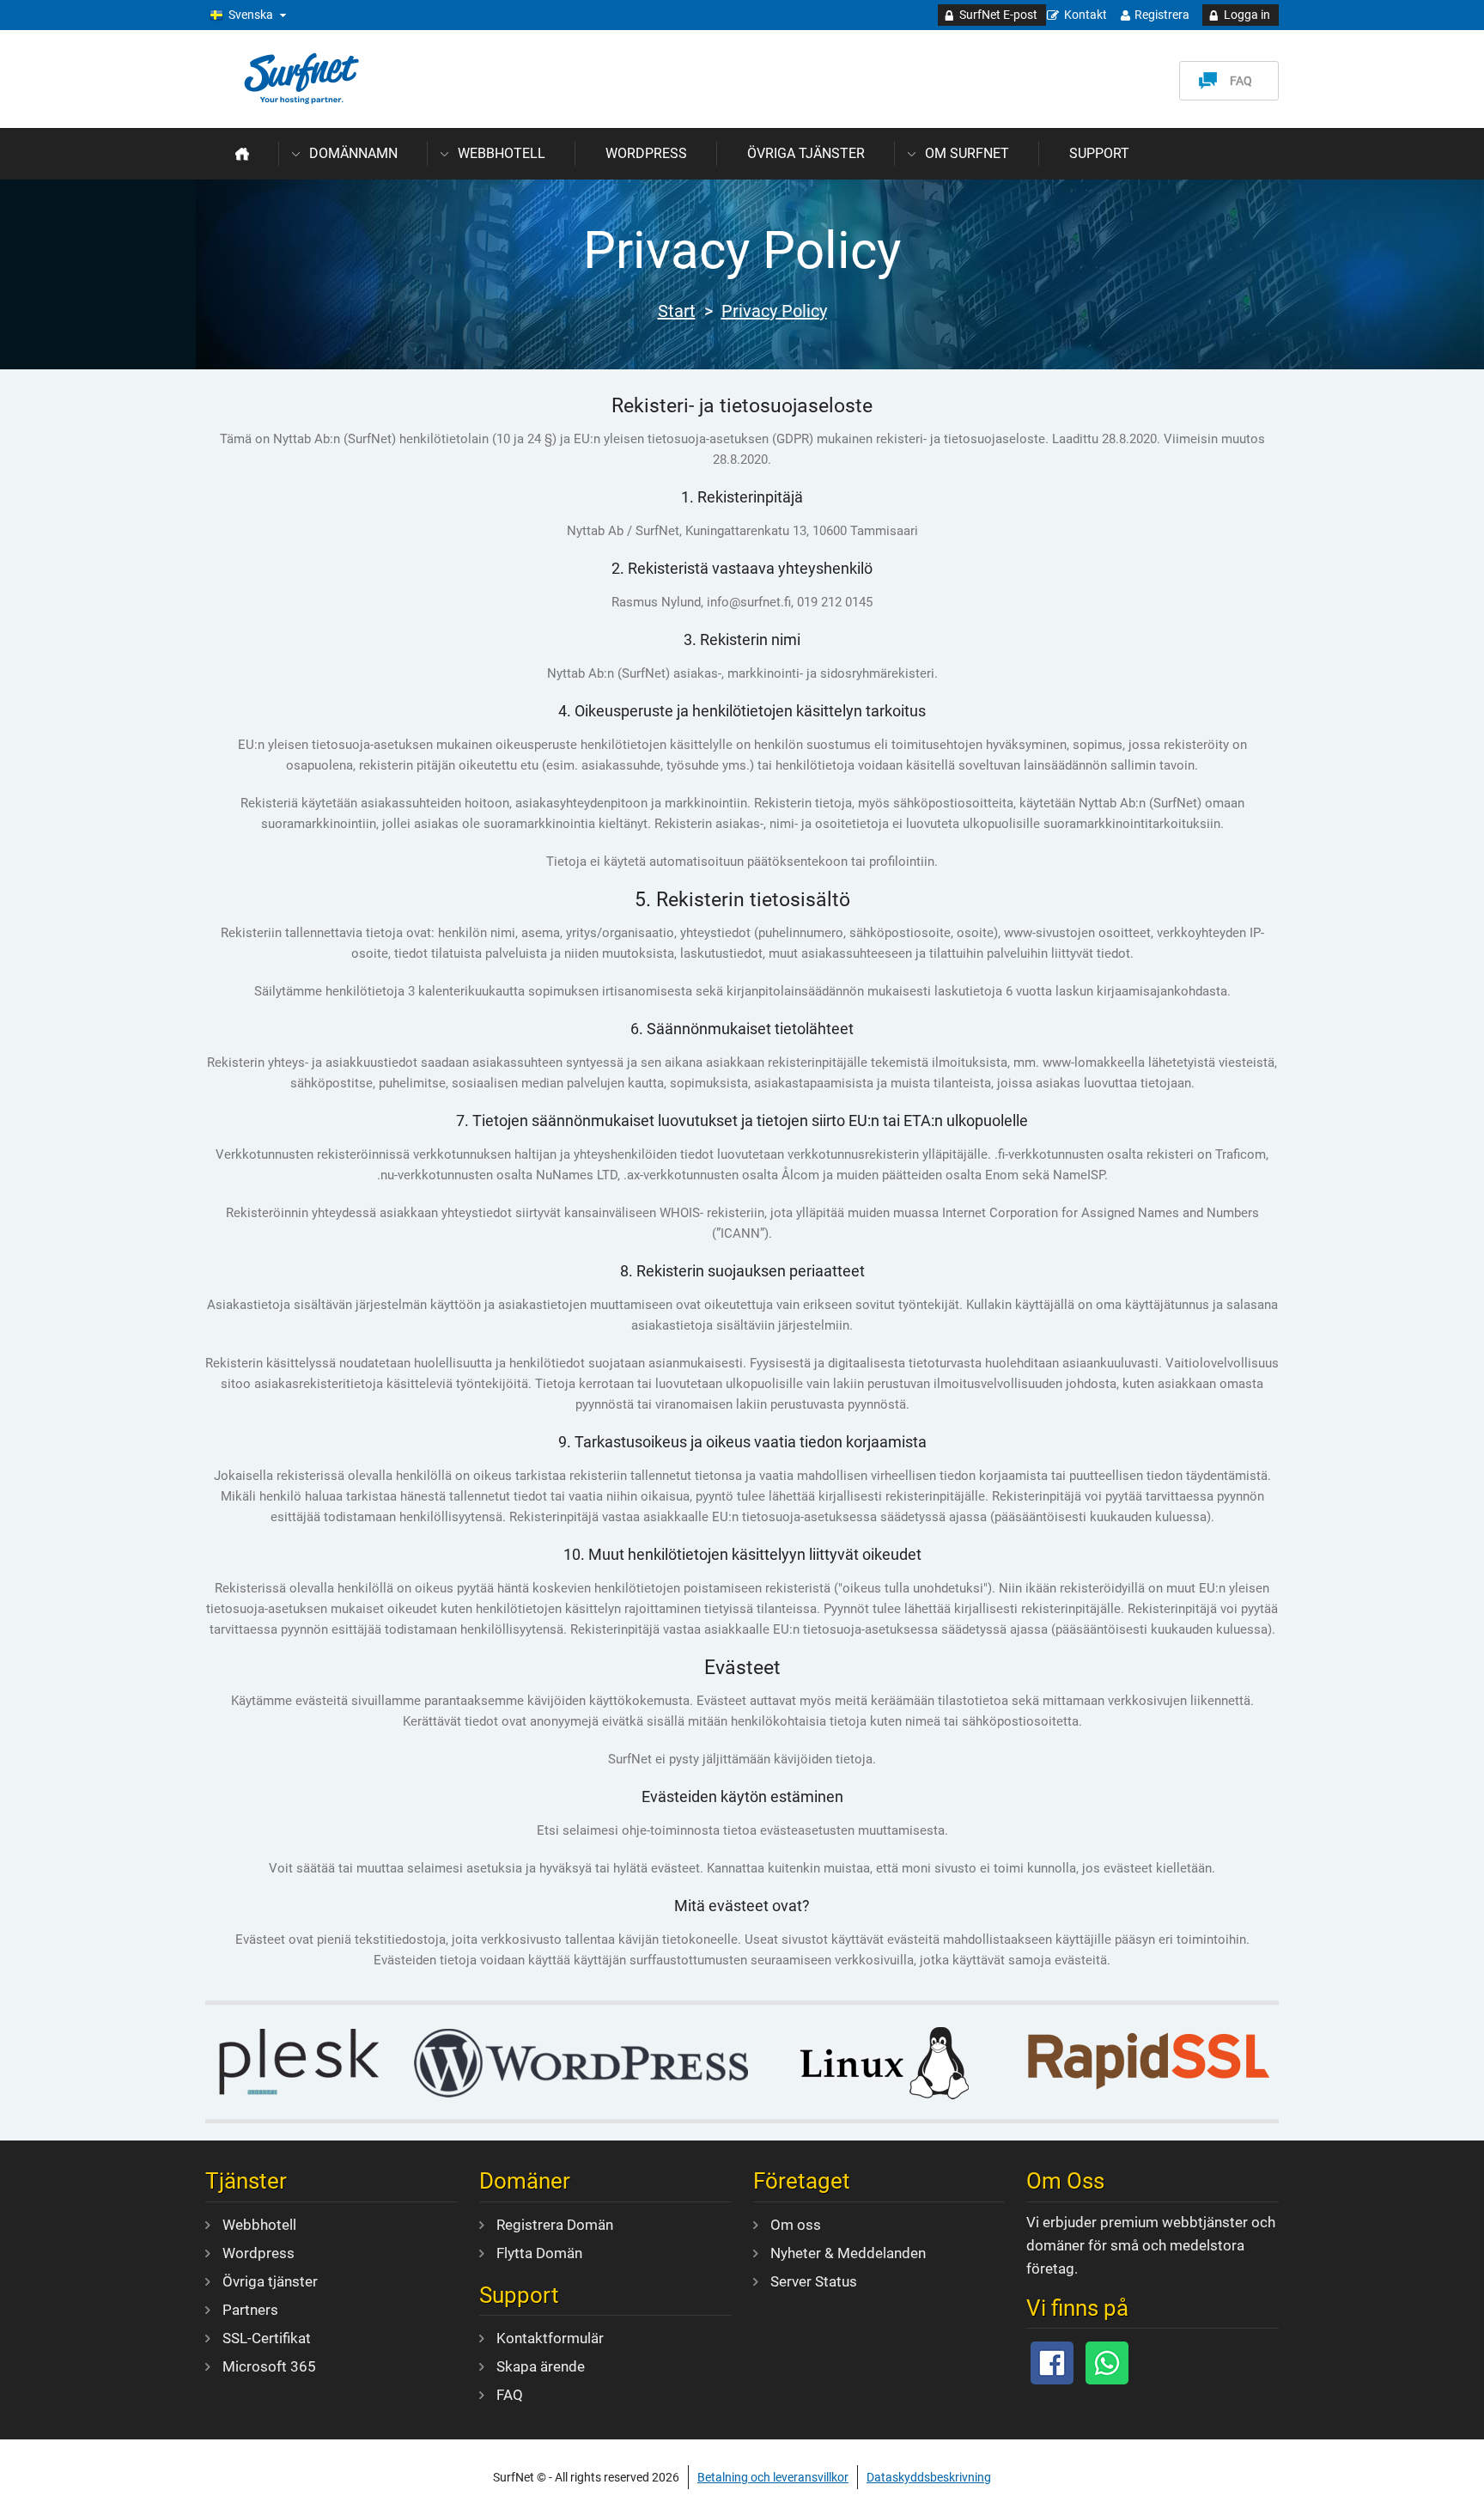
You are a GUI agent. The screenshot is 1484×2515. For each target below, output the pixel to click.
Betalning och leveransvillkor (773, 2477)
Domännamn (353, 153)
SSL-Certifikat (267, 2338)
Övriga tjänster (806, 153)
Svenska (251, 15)
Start (677, 311)
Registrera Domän (555, 2225)
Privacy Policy (774, 311)
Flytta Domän (539, 2253)
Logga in (1247, 15)
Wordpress (646, 153)
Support (1099, 153)
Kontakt (1086, 15)
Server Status (814, 2281)
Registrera (1162, 15)
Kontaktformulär (550, 2338)
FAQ (1241, 81)
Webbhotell (502, 153)
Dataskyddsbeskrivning (929, 2477)
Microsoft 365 (269, 2366)
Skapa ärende (541, 2366)
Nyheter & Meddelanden (848, 2253)
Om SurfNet (967, 153)
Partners (250, 2310)
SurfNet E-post (998, 15)
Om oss (796, 2225)
